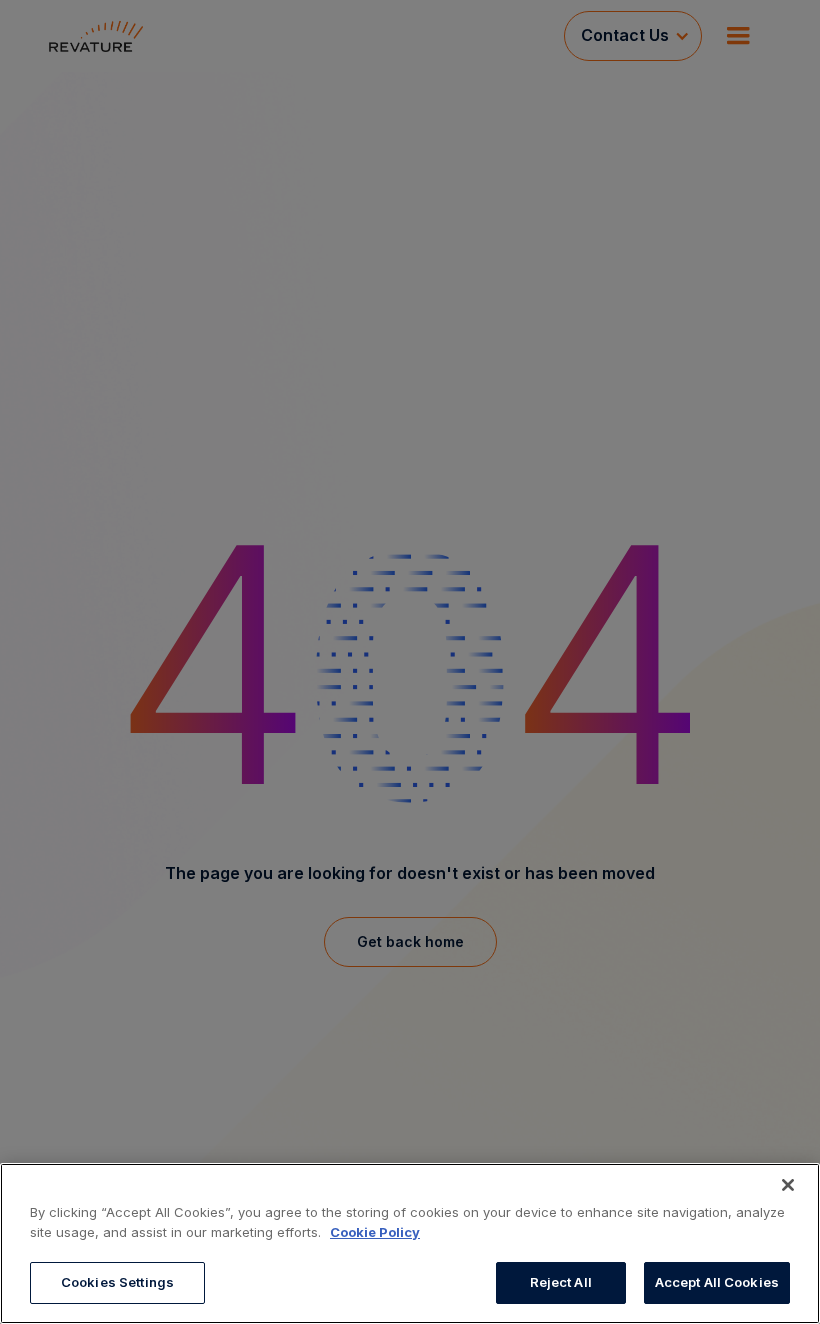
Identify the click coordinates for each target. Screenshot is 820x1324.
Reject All (561, 1282)
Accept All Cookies (717, 1282)
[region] (410, 1243)
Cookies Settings (117, 1282)
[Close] (788, 1185)
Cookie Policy (375, 1232)
